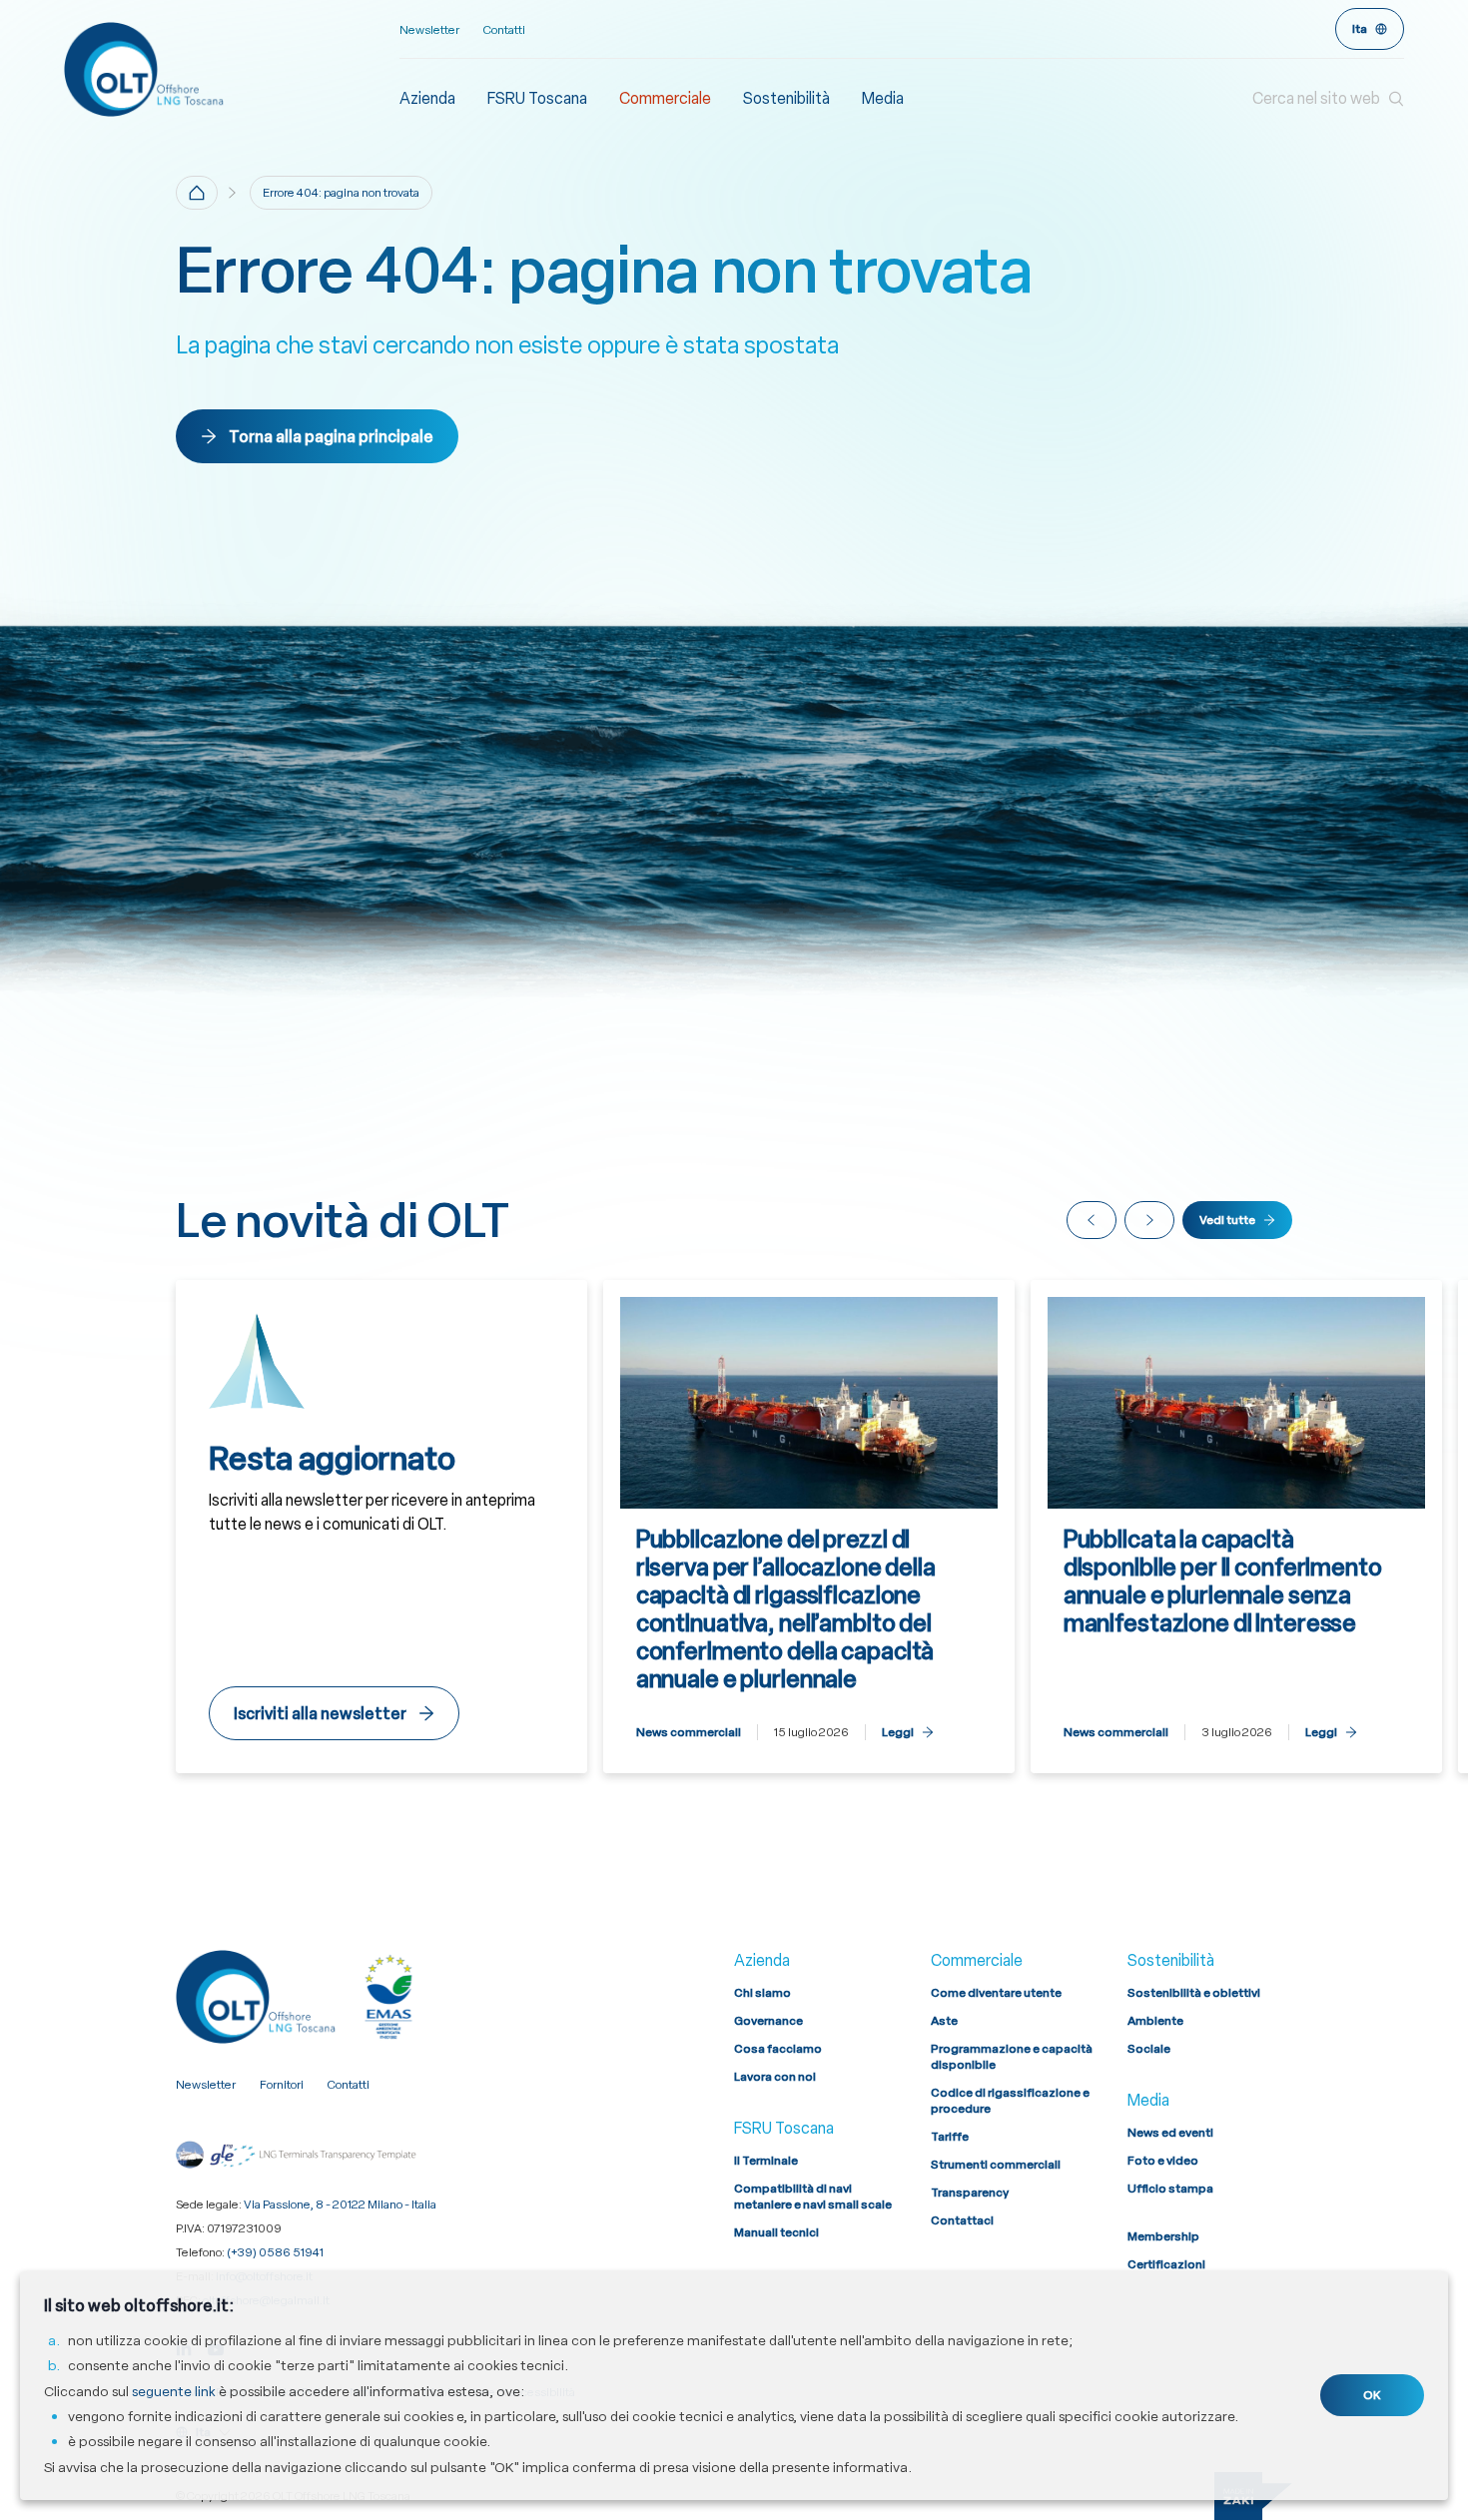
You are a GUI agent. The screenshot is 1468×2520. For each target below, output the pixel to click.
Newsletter (429, 30)
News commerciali (689, 1732)
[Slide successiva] (1149, 1220)
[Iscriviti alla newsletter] (381, 1527)
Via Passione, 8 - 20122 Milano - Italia (340, 2205)
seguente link (174, 2391)
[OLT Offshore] (232, 69)
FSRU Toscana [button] (537, 98)
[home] (197, 193)
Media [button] (883, 98)
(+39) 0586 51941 (275, 2252)
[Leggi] (809, 1527)
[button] (1328, 99)
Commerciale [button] (665, 98)
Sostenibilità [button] (786, 98)
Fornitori (282, 2085)
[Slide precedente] (1092, 1220)
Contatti (504, 30)
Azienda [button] (427, 98)
